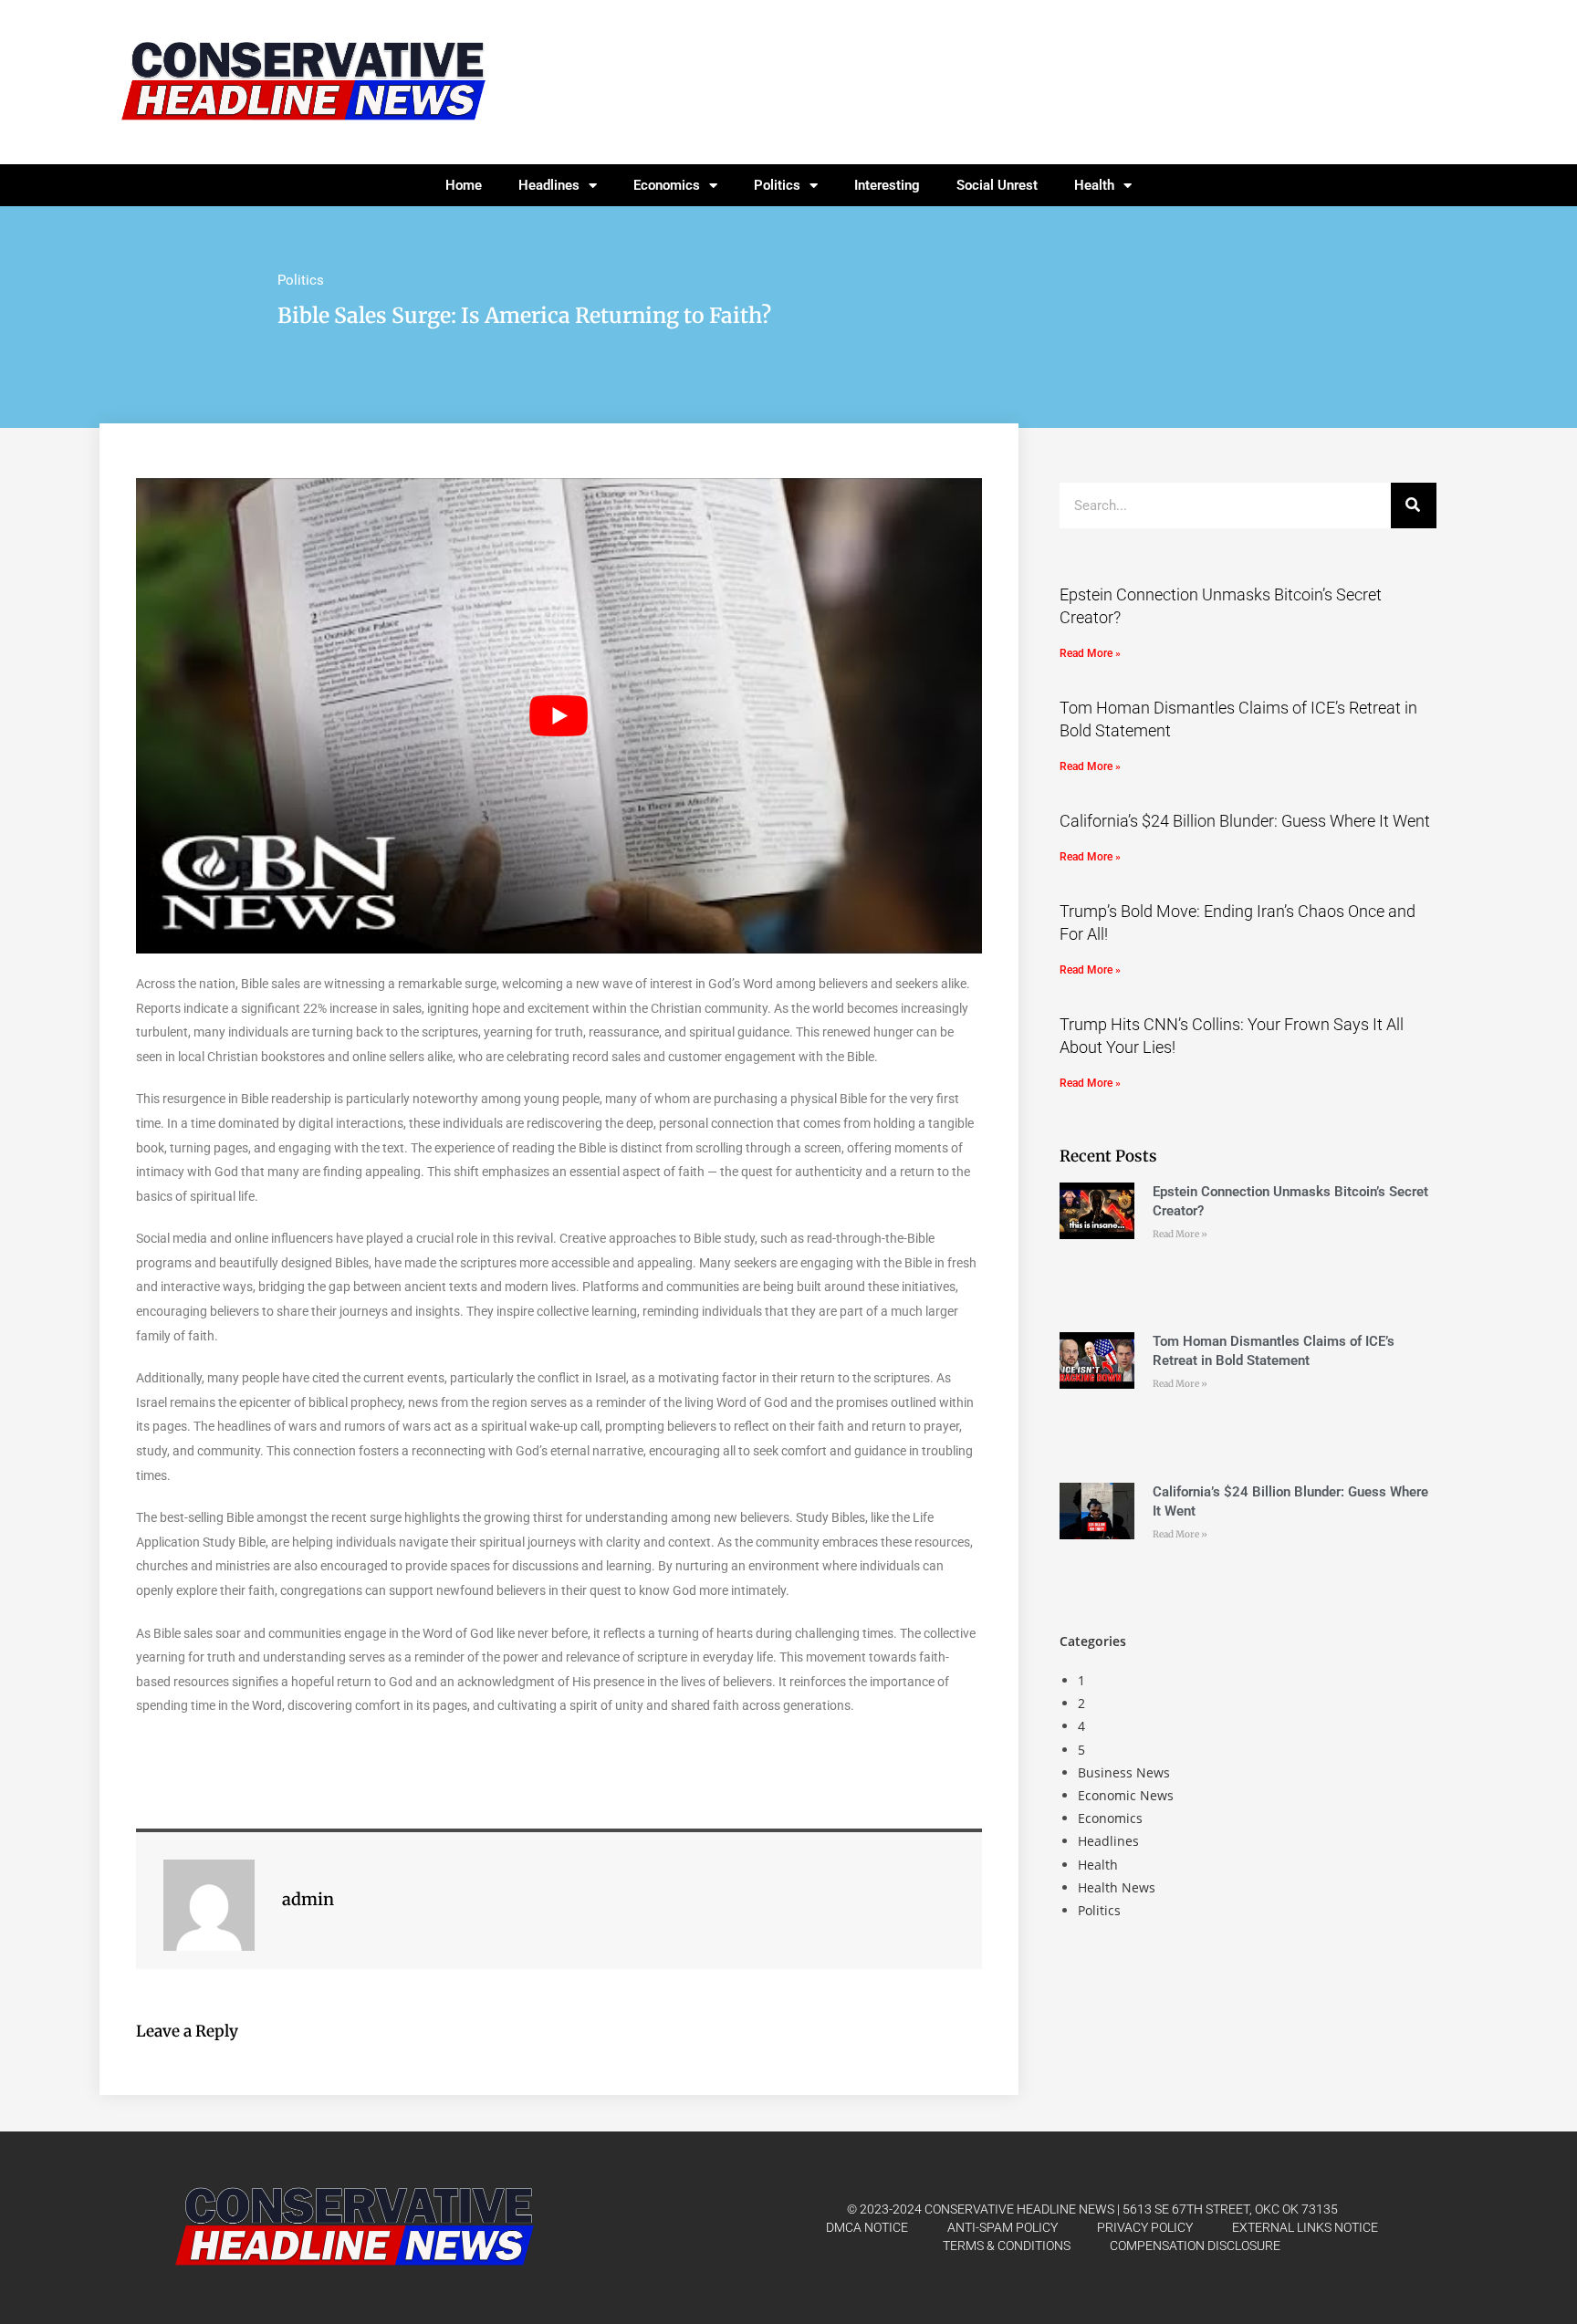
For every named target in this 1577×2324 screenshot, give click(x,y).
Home (464, 185)
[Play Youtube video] (559, 716)
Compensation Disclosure (1195, 2246)
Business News (1124, 1772)
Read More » (1090, 653)
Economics (667, 185)
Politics (777, 185)
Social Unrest (997, 185)
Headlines (549, 185)
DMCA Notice (867, 2227)
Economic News (1126, 1795)
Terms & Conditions (1007, 2246)
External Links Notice (1305, 2227)
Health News (1117, 1887)
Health (1094, 185)
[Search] (1414, 505)
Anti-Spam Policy (1003, 2227)
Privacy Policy (1145, 2227)
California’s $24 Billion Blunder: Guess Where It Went (1245, 821)
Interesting (887, 185)
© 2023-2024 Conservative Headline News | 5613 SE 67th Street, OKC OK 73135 (1092, 2209)
